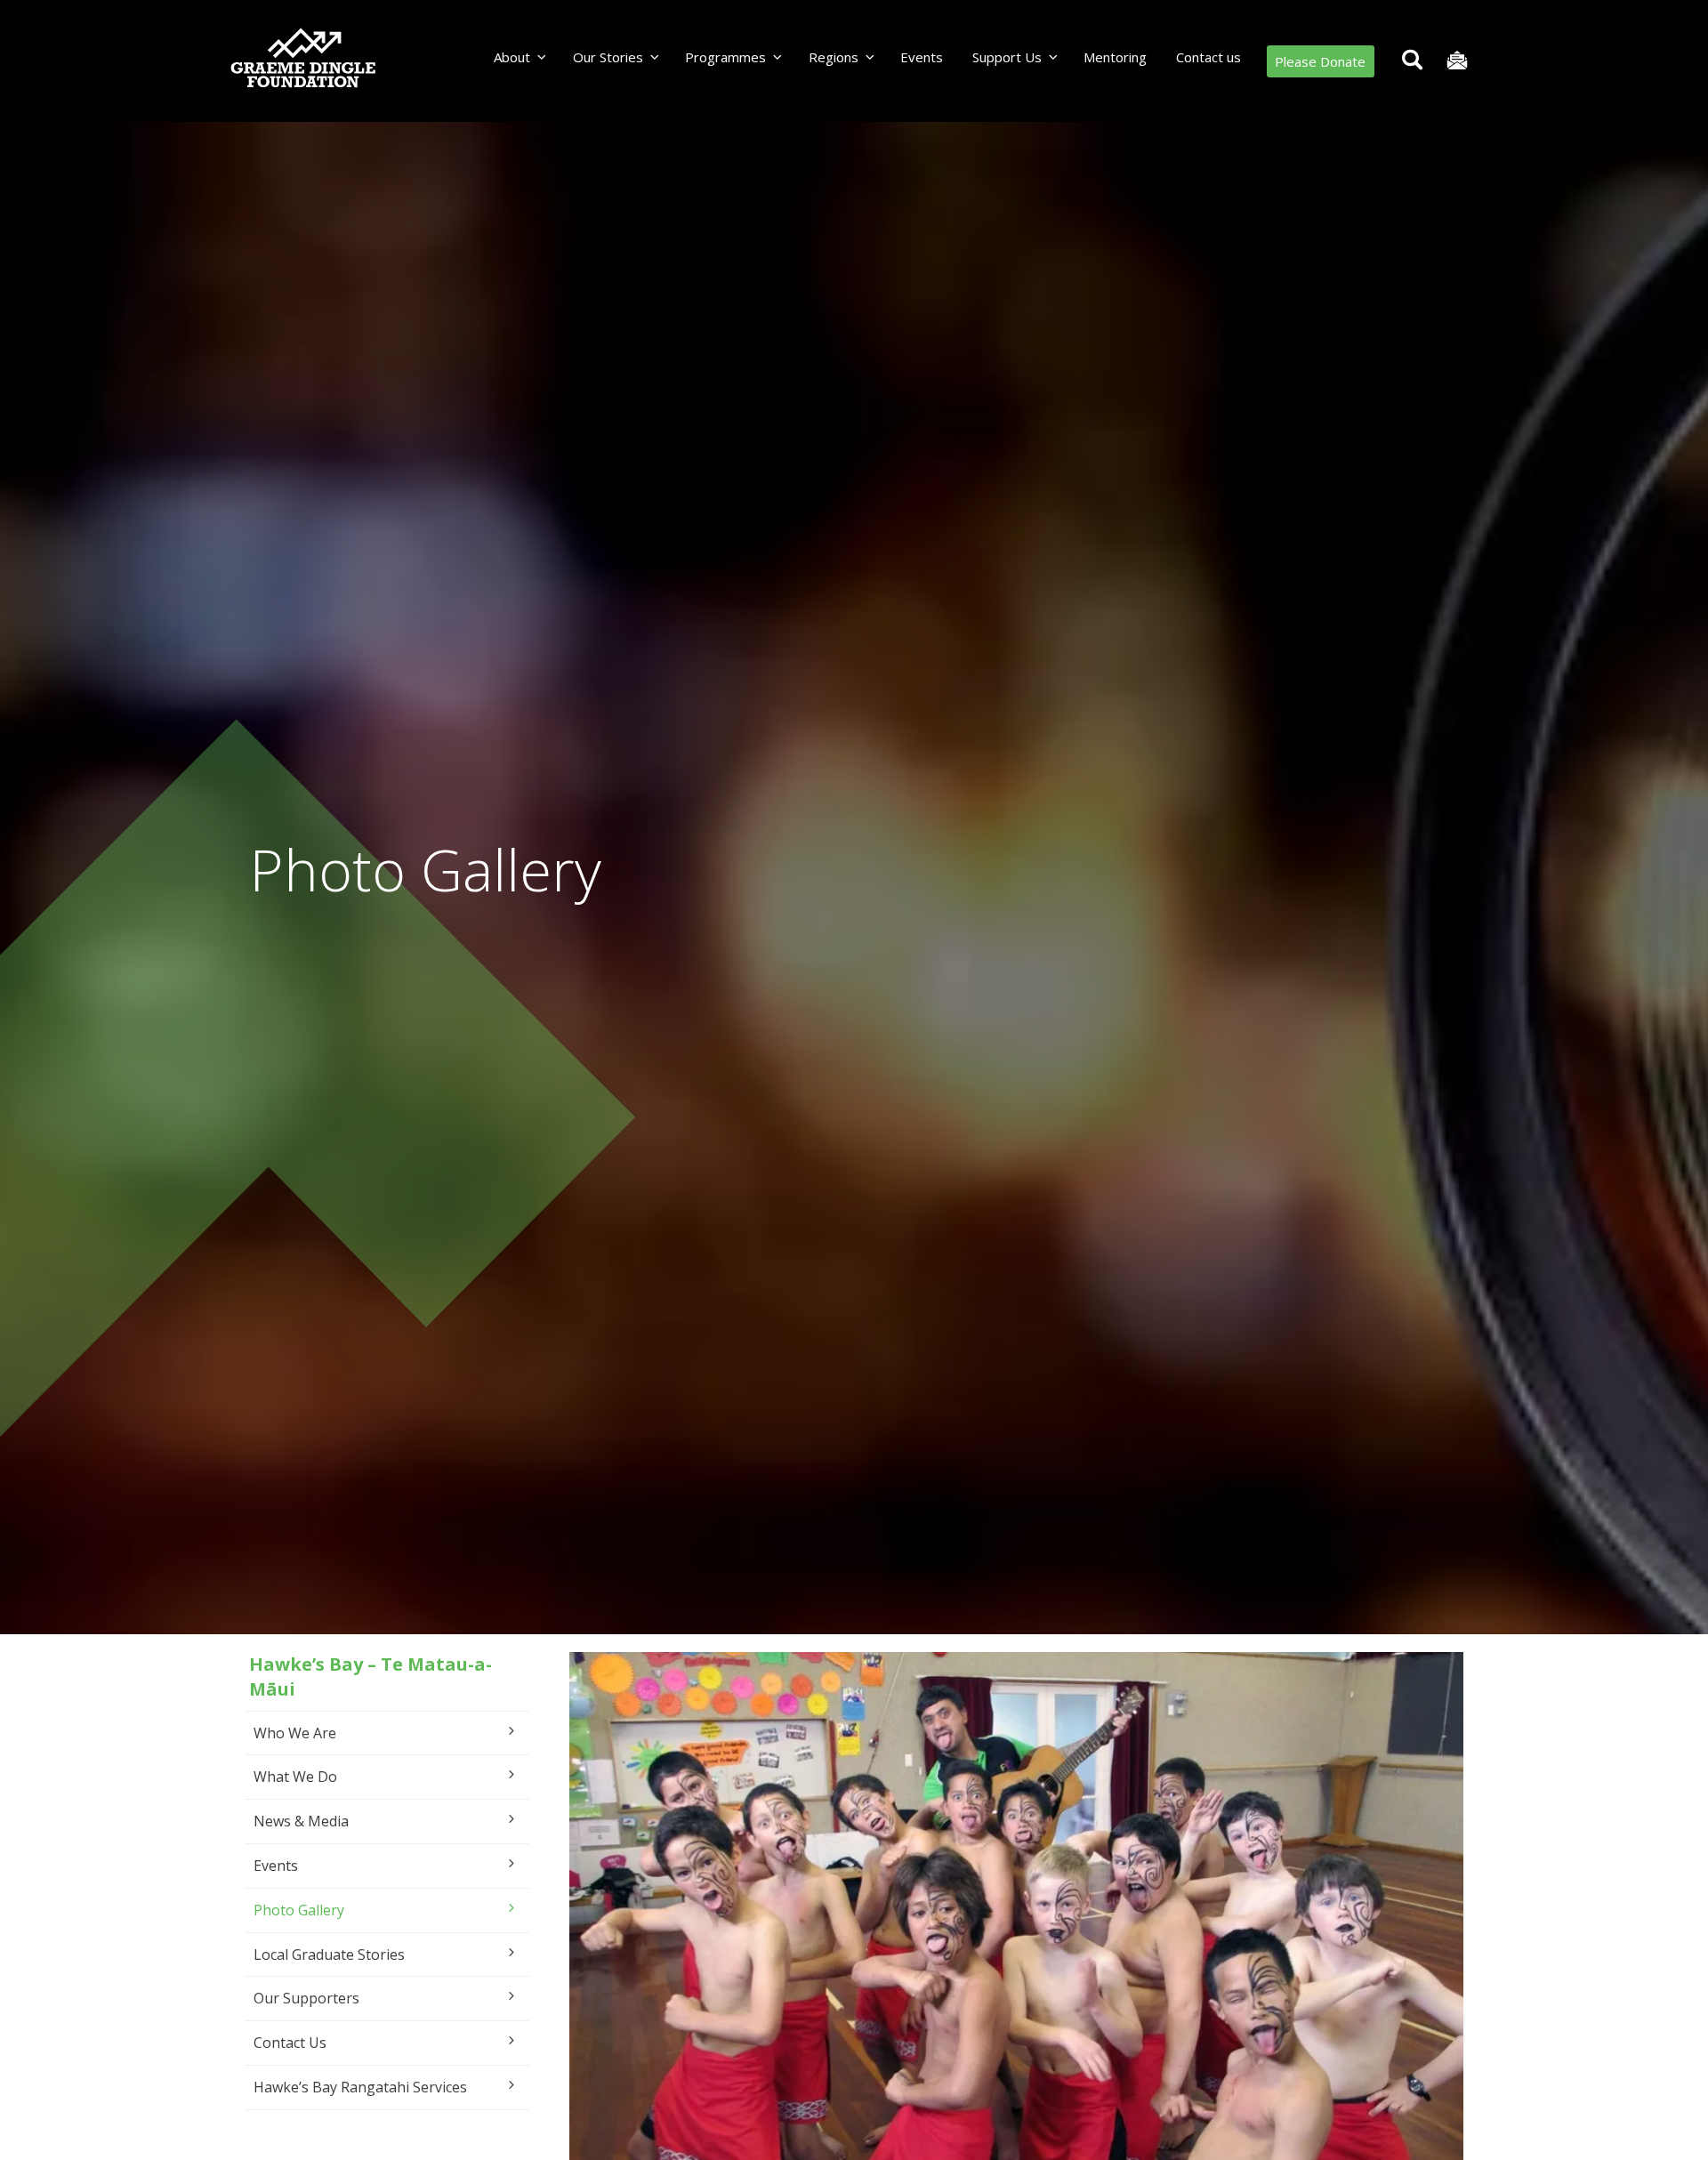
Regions (834, 57)
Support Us (1007, 57)
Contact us (1208, 57)
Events (922, 57)
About (512, 57)
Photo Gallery (299, 1910)
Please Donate (1320, 61)
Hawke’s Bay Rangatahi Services (360, 2087)
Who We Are (295, 1733)
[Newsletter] (1457, 61)
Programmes (725, 57)
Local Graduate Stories (329, 1954)
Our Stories (608, 57)
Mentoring (1115, 57)
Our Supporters (306, 1998)
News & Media (301, 1821)
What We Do (295, 1777)
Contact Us (290, 2043)
